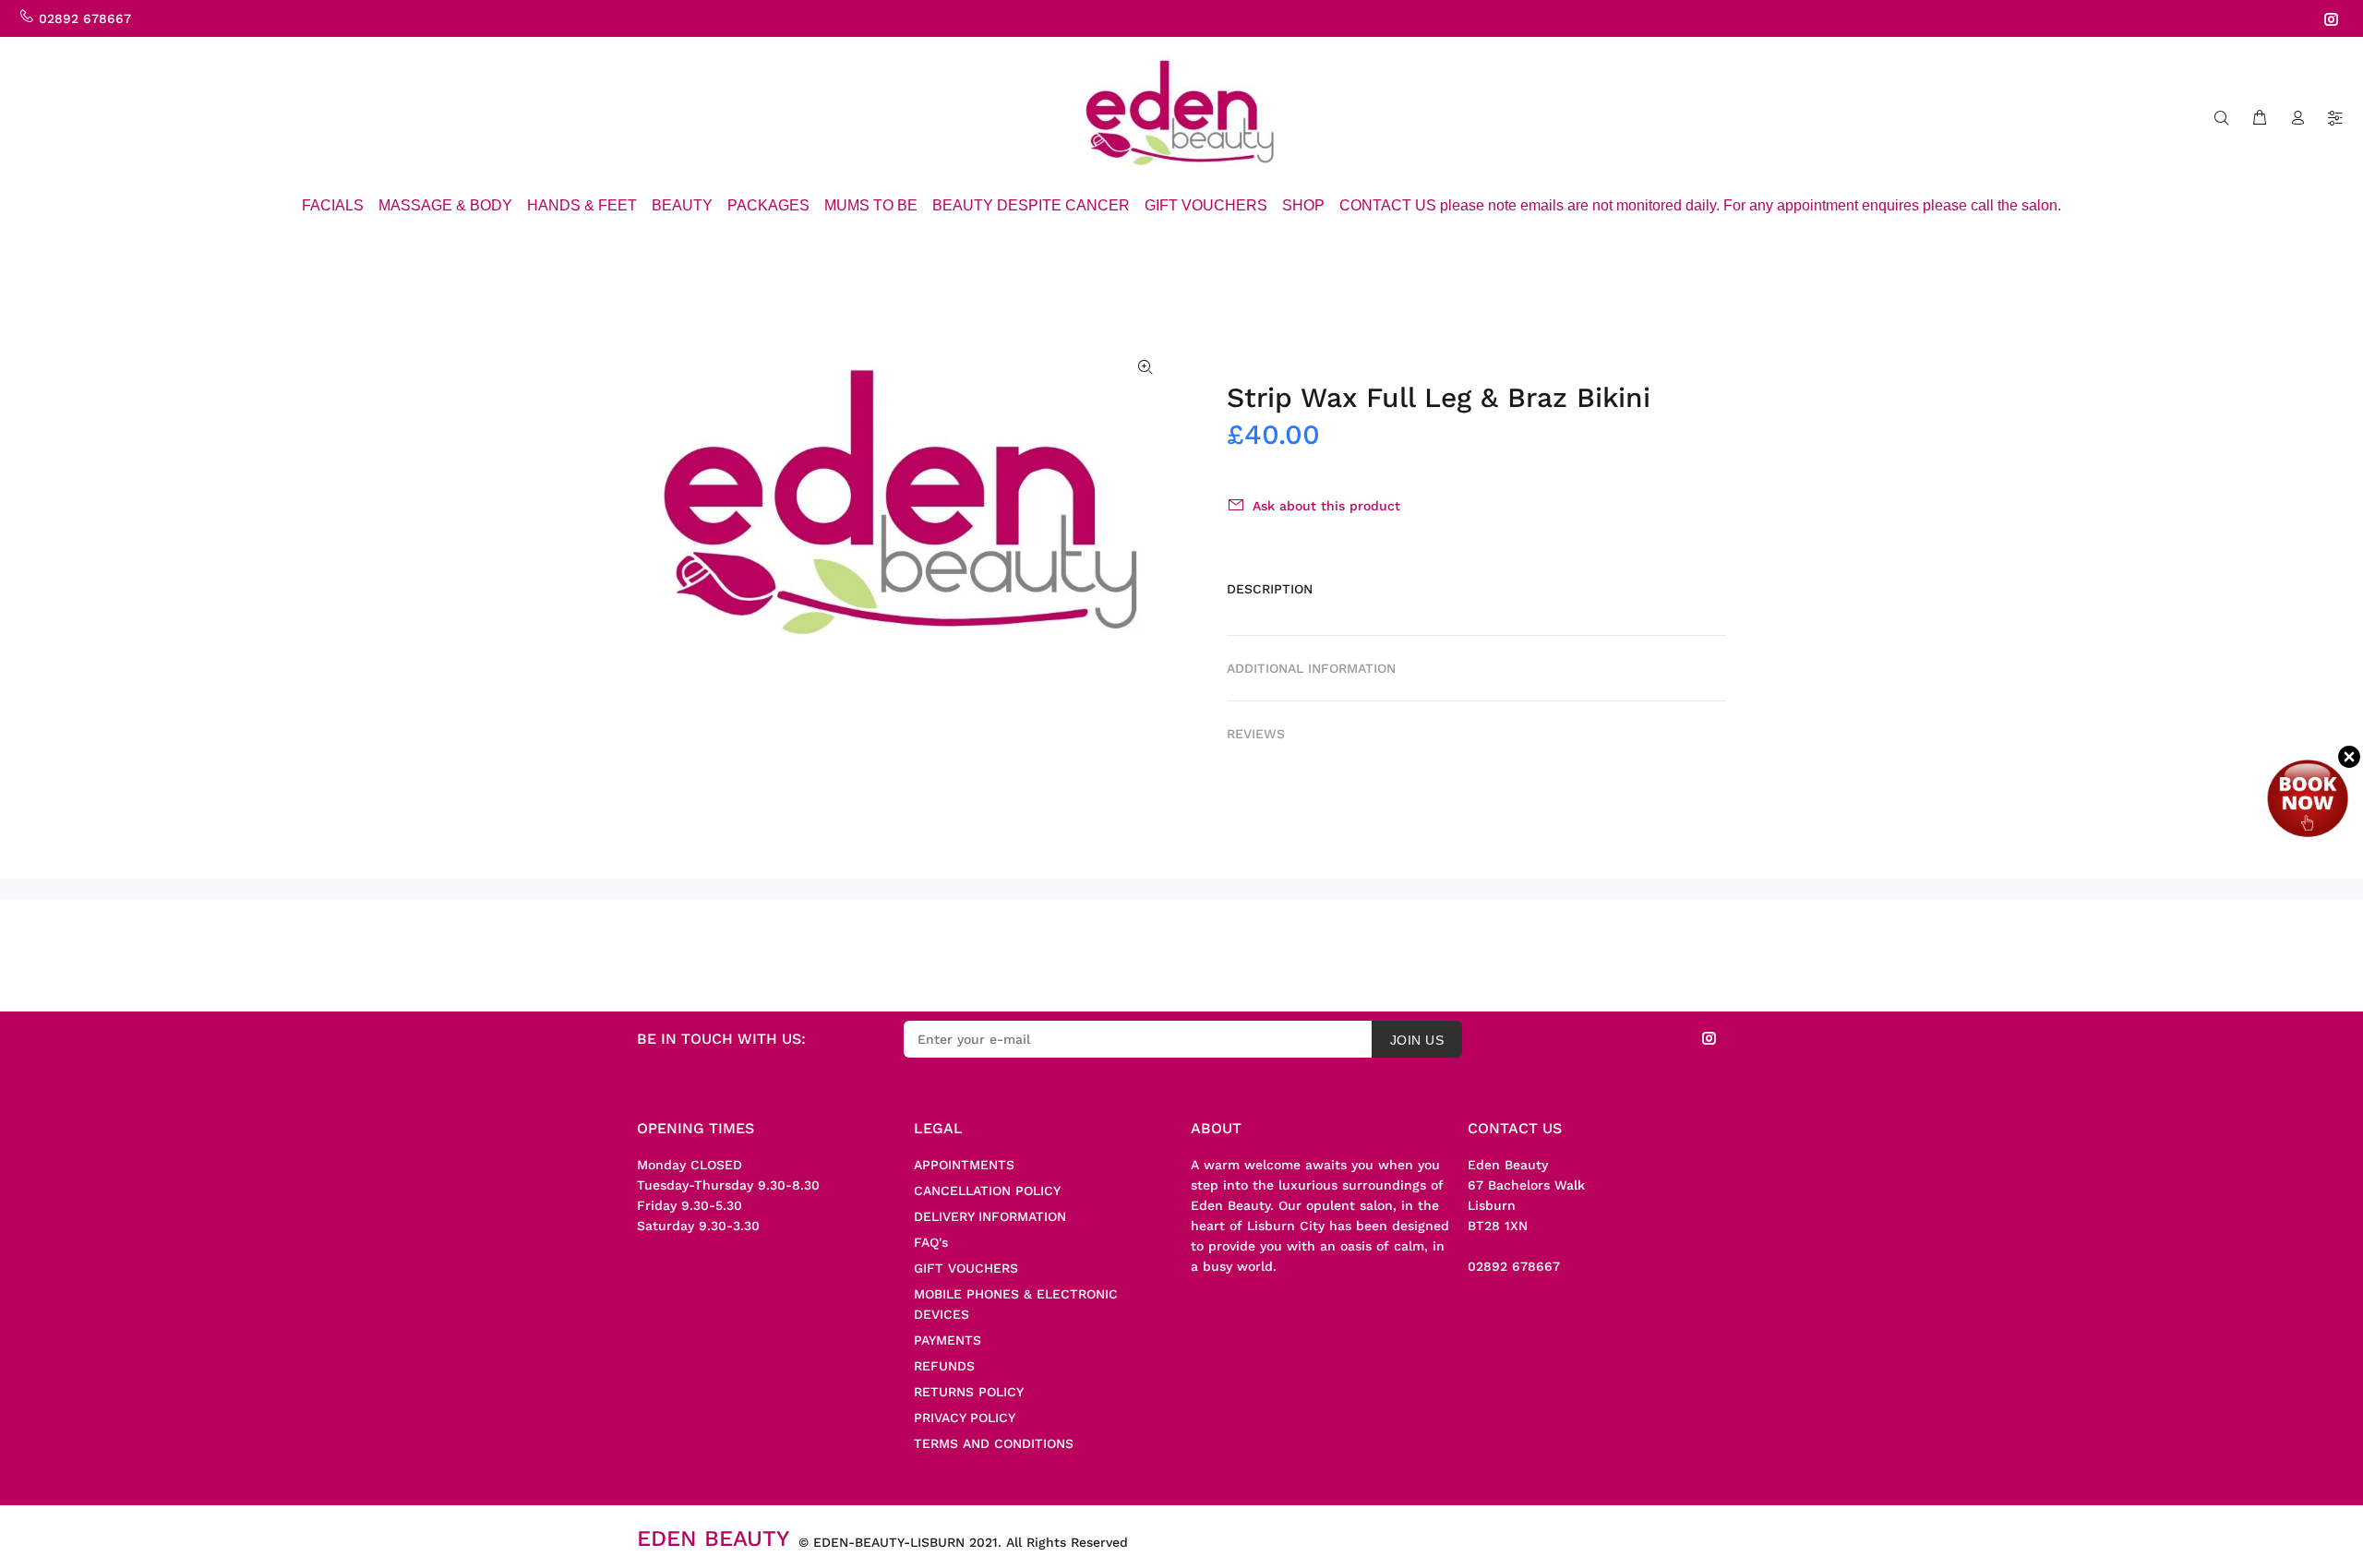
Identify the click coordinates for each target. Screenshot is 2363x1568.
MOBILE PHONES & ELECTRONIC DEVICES (1016, 1304)
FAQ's (931, 1242)
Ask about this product (1326, 506)
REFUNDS (944, 1366)
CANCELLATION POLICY (987, 1191)
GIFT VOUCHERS (966, 1268)
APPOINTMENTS (964, 1165)
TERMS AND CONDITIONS (994, 1443)
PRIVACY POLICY (965, 1418)
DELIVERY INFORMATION (990, 1216)
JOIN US (1417, 1040)
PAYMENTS (948, 1340)
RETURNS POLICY (969, 1392)
